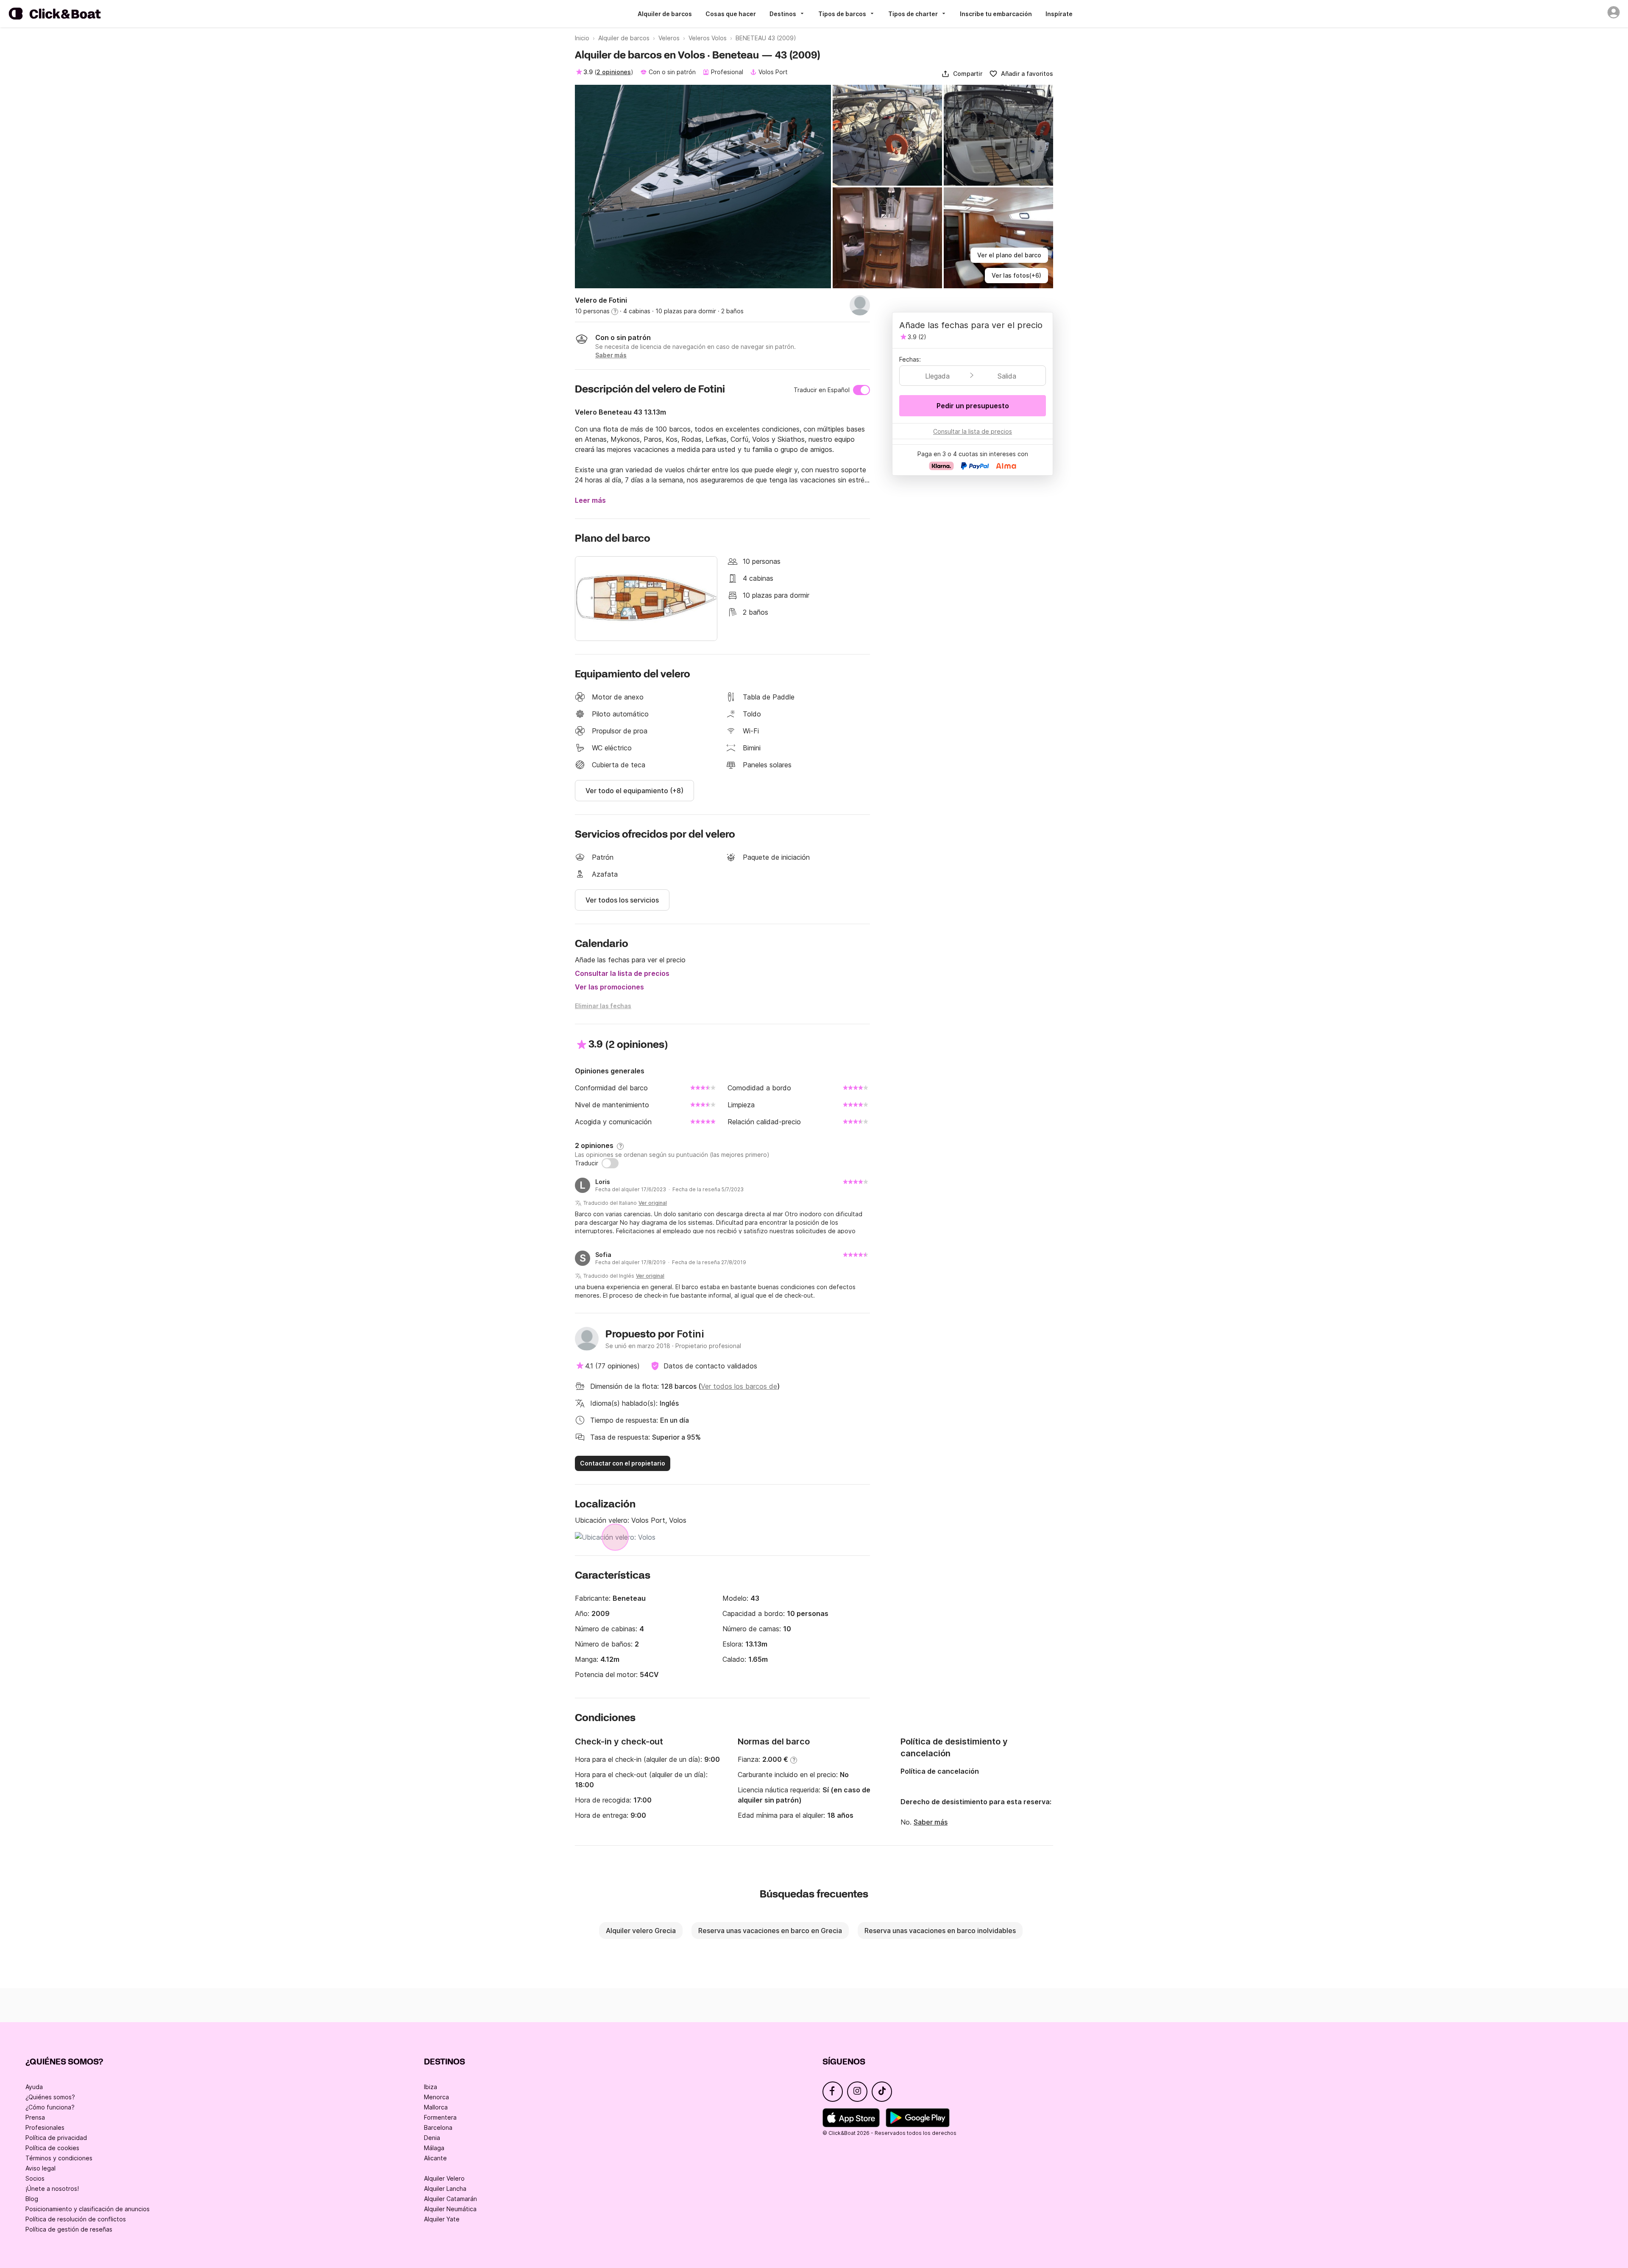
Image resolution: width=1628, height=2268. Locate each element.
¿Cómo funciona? (50, 2107)
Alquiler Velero (444, 2178)
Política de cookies (52, 2148)
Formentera (440, 2117)
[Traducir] (610, 1163)
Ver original (653, 1203)
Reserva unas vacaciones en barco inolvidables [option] (940, 1931)
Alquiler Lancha (445, 2189)
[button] (962, 74)
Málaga (434, 2148)
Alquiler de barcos (665, 14)
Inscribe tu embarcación (996, 14)
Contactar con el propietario (623, 1463)
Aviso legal (40, 2168)
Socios (35, 2178)
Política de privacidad (56, 2138)
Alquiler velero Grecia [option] (641, 1931)
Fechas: (910, 359)
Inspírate (1059, 14)
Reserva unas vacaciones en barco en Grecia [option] (770, 1931)
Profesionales (45, 2127)
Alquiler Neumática (450, 2209)
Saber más (931, 1822)
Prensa (35, 2117)
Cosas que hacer (731, 14)
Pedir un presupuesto (973, 406)
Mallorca (436, 2107)
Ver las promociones (609, 987)
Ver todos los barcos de (739, 1386)
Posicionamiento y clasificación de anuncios (88, 2209)
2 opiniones (614, 72)
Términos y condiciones (59, 2158)
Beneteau (629, 1598)
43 (755, 1598)
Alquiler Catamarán (450, 2199)
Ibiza (431, 2087)
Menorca (436, 2097)
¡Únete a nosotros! (52, 2189)
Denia (432, 2138)
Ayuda (34, 2087)
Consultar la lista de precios (622, 973)
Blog (32, 2199)
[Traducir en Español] (861, 390)
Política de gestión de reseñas (69, 2229)
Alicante (435, 2158)
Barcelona (438, 2127)
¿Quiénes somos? (50, 2097)
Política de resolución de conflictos (76, 2219)
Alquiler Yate (442, 2219)
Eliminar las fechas (603, 1006)
